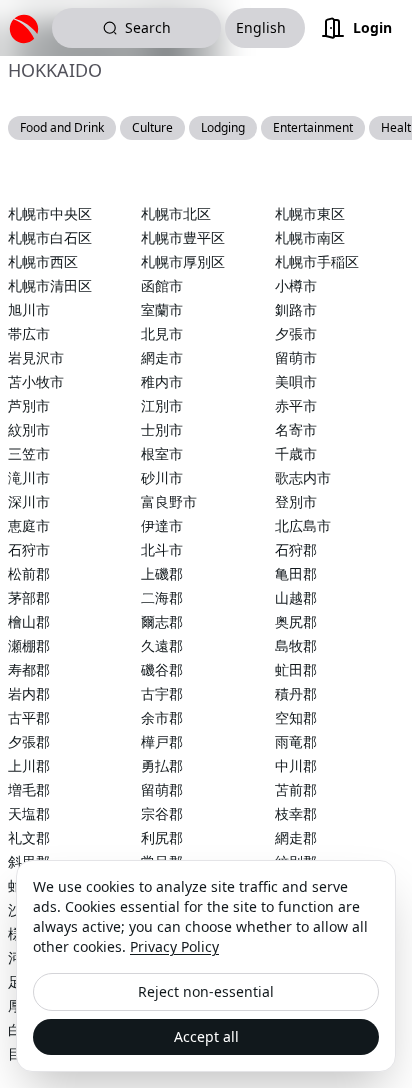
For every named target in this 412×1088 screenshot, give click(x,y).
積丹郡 (296, 693)
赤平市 (296, 405)
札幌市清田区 (50, 285)
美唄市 (296, 381)
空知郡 (296, 717)
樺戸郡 (162, 741)
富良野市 (169, 501)
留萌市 (296, 357)
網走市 (162, 357)
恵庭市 (29, 525)
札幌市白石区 (50, 237)
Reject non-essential (206, 991)
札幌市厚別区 (183, 261)
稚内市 (162, 381)
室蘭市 (162, 309)
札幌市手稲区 (317, 261)
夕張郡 (29, 741)
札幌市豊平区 (183, 237)
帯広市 (29, 333)
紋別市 (29, 429)
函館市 (162, 285)
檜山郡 (29, 621)
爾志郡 (162, 621)
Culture (152, 127)
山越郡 (296, 597)
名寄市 (296, 429)
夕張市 (296, 333)
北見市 (162, 333)
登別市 (296, 501)
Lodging (223, 127)
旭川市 (29, 309)
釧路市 (296, 309)
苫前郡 (296, 789)
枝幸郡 (296, 813)
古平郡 (29, 717)
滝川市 (29, 477)
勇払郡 (162, 765)
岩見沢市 (36, 357)
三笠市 (29, 453)
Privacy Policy (174, 946)
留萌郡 (162, 789)
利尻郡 (162, 837)
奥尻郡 (296, 621)
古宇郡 (162, 693)
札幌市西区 (43, 261)
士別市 (162, 429)
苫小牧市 (36, 381)
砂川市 (162, 477)
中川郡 (296, 765)
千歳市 (296, 453)
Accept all (206, 1036)
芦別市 (29, 405)
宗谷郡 (162, 813)
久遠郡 (162, 645)
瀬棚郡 (29, 645)
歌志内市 (303, 477)
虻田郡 (296, 669)
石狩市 (29, 549)
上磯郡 (162, 573)
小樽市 (296, 285)
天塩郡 (29, 813)
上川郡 (29, 765)
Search (148, 27)
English (261, 27)
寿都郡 (29, 669)
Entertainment (313, 127)
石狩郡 (296, 549)
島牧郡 (296, 645)
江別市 (162, 405)
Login (372, 27)
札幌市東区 (310, 213)
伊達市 (162, 525)
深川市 (29, 501)
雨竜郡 (296, 741)
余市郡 (162, 717)
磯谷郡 (162, 669)
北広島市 (303, 525)
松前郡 (29, 573)
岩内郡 (29, 693)
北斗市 (162, 549)
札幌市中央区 (50, 213)
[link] (28, 28)
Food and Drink (62, 127)
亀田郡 (296, 573)
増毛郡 (29, 789)
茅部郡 (29, 597)
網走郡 (296, 837)
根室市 (162, 453)
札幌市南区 (310, 237)
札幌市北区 (176, 213)
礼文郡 (29, 837)
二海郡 (162, 597)
